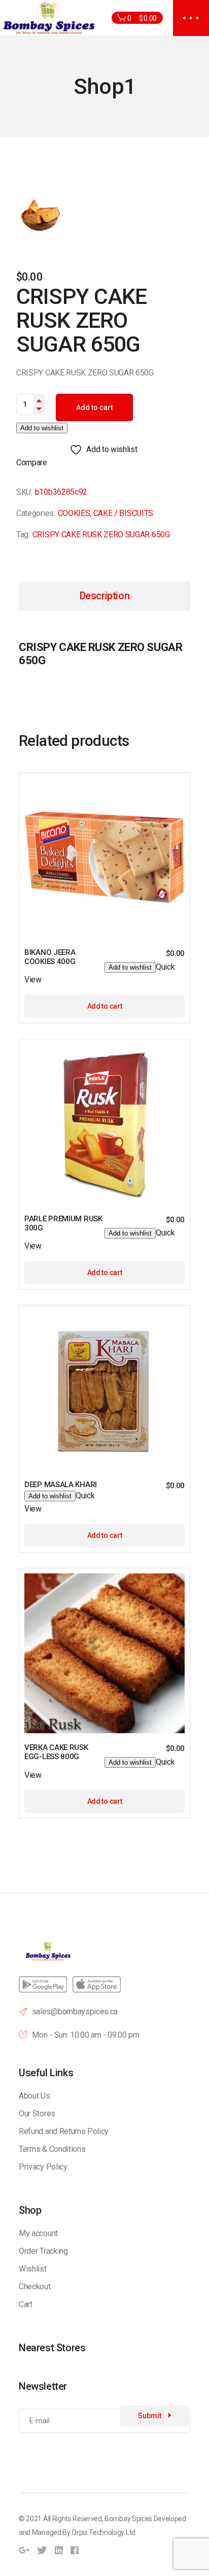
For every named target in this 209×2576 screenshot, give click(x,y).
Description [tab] (105, 596)
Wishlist (32, 2269)
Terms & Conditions (52, 2149)
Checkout (34, 2287)
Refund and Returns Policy (64, 2131)
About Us (34, 2096)
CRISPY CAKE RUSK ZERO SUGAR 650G (101, 535)
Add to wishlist (42, 428)
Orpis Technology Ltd (103, 2532)
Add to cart (94, 407)
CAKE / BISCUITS (123, 513)
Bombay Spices (128, 2519)
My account (38, 2233)
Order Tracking (43, 2251)
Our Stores (37, 2114)
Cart (26, 2304)
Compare (32, 462)
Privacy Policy (43, 2167)
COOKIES (74, 513)
